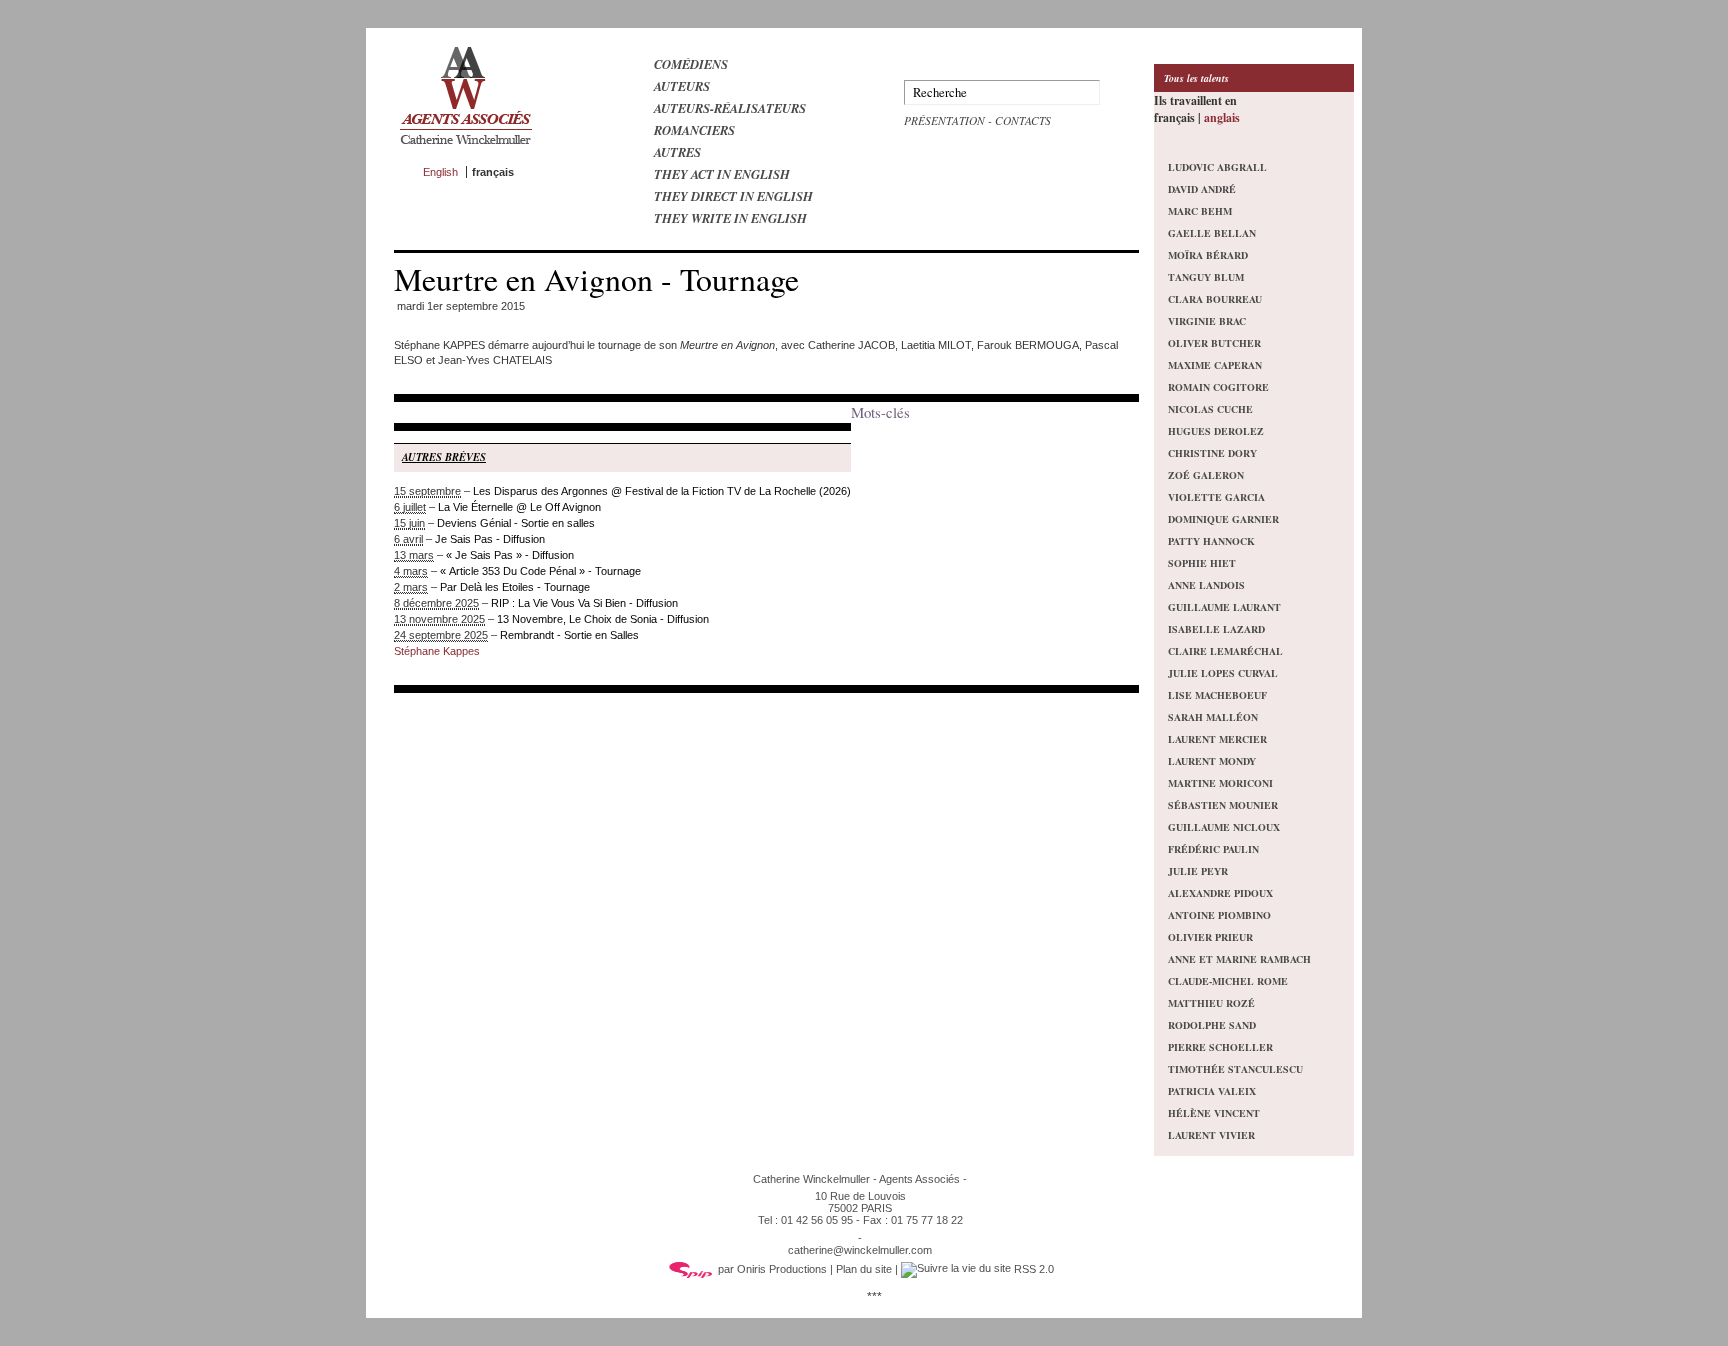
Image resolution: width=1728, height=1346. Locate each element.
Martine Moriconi (1220, 783)
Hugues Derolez (1216, 431)
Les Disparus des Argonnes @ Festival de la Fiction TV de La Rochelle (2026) (662, 491)
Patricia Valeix (1212, 1091)
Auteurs (682, 86)
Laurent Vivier (1211, 1135)
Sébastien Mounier (1223, 805)
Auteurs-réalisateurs (730, 108)
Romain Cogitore (1218, 387)
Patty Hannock (1211, 541)
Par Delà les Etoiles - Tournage (515, 587)
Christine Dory (1212, 453)
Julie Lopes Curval (1223, 673)
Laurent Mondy (1212, 761)
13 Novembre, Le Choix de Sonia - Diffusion (603, 619)
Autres (677, 152)
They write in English (730, 218)
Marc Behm (1200, 211)
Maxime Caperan (1215, 365)
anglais (1222, 117)
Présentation (944, 120)
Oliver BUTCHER (1214, 343)
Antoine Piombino (1219, 915)
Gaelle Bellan (1212, 233)
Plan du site (864, 1269)
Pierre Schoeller (1220, 1047)
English (440, 172)
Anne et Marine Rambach (1239, 959)
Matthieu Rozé (1211, 1003)
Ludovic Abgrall (1217, 167)
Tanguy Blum (1206, 277)
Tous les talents (1196, 78)
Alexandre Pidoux (1220, 893)
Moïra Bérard (1208, 255)
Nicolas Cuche (1210, 409)
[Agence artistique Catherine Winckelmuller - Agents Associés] (465, 149)
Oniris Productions (782, 1269)
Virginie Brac (1207, 321)
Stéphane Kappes (437, 651)
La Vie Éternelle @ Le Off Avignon (519, 507)
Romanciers (694, 130)
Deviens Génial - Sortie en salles (516, 523)
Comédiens (691, 64)
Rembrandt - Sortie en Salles (569, 635)
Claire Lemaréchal (1225, 651)
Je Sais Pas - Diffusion (490, 539)
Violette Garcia (1216, 497)
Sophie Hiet (1202, 563)
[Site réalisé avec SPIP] (691, 1269)
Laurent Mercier (1217, 739)
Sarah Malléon (1213, 717)
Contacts (1023, 120)
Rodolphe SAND (1212, 1025)
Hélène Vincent (1214, 1113)
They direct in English (733, 196)
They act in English (722, 174)
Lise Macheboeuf (1217, 695)
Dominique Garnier (1223, 519)
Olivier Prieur (1210, 937)
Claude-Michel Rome (1228, 981)
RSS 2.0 (1032, 1269)
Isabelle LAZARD (1216, 629)
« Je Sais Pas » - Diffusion (510, 555)
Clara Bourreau (1215, 299)
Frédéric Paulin (1213, 849)
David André (1202, 189)
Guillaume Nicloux (1224, 827)
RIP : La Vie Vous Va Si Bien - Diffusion (584, 603)
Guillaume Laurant (1224, 607)
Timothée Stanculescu (1235, 1069)
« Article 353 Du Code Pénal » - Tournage (540, 571)
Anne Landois (1206, 585)
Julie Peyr (1198, 871)
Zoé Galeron (1206, 475)
